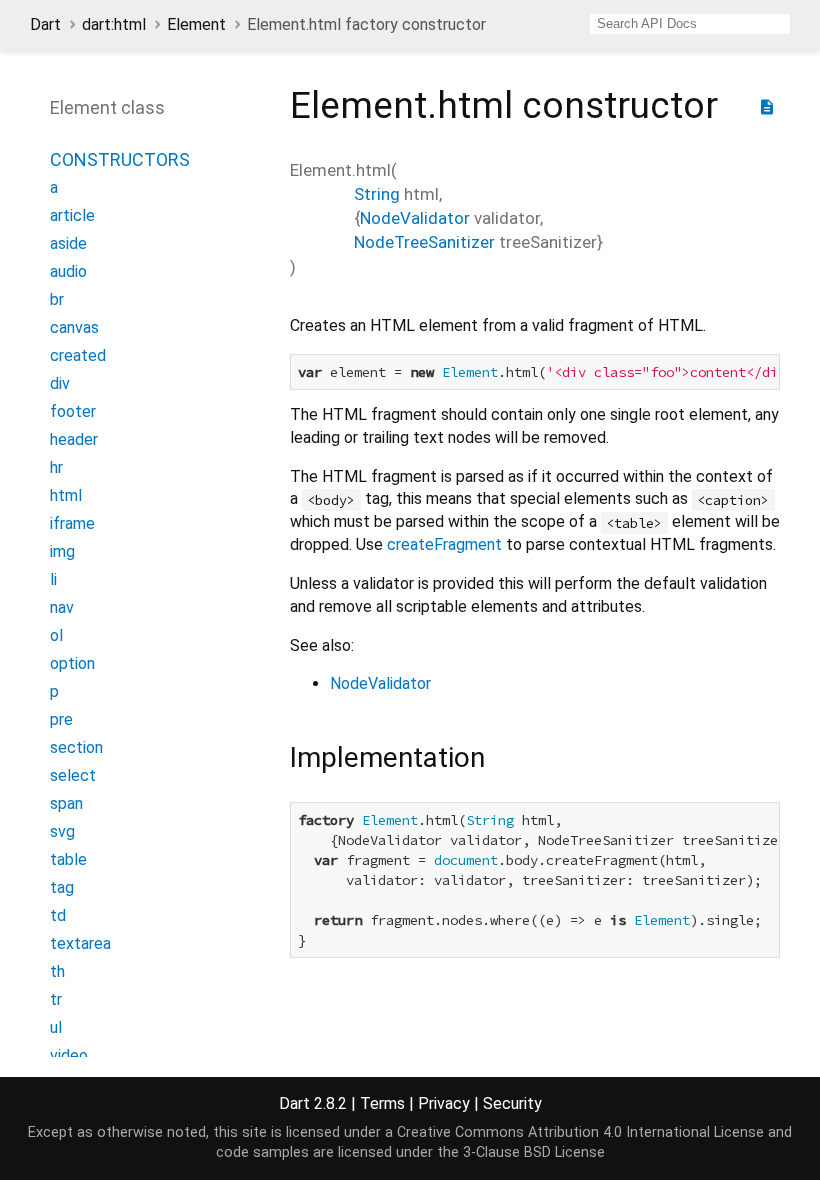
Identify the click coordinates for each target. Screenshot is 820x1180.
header (74, 439)
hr (56, 467)
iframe (72, 523)
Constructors (120, 159)
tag (62, 887)
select (73, 775)
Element (196, 24)
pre (61, 719)
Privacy (444, 1103)
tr (56, 999)
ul (56, 1027)
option (72, 663)
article (72, 215)
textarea (80, 943)
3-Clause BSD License (534, 1152)
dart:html (114, 24)
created (78, 355)
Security (512, 1103)
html (66, 495)
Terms (382, 1103)
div (60, 383)
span (66, 803)
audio (68, 271)
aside (68, 243)
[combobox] (690, 24)
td (58, 915)
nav (62, 607)
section (76, 747)
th (57, 971)
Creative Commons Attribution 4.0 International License (580, 1132)
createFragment (444, 544)
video (69, 1055)
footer (73, 411)
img (62, 551)
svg (62, 831)
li (53, 579)
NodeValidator (415, 218)
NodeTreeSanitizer (424, 242)
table (68, 859)
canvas (74, 327)
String (377, 194)
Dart (45, 24)
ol (56, 635)
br (57, 299)
